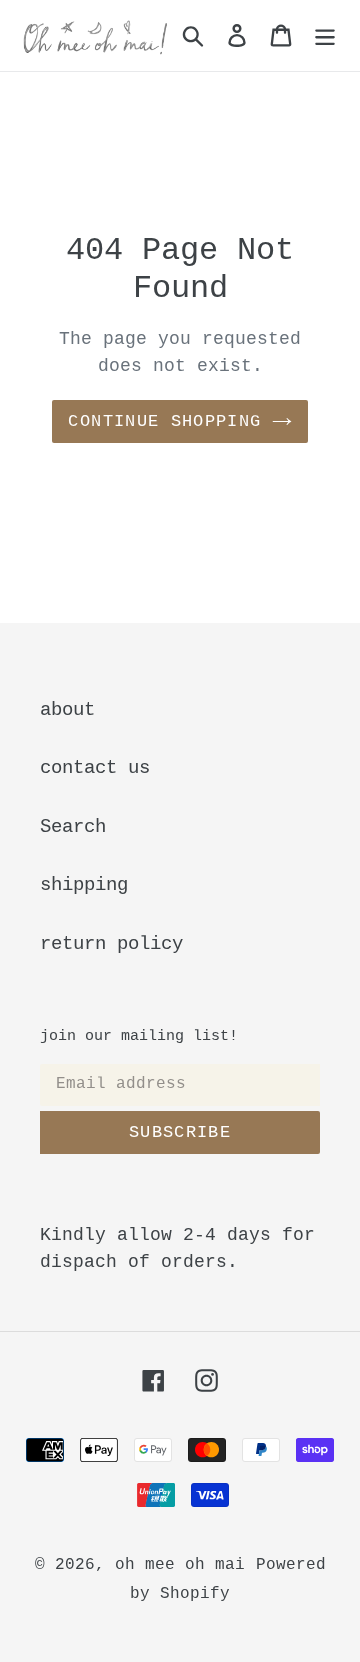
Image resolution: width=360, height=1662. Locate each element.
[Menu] (325, 35)
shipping (84, 885)
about (67, 710)
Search (73, 827)
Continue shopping (164, 421)
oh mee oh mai (180, 1565)
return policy (111, 944)
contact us (95, 768)
